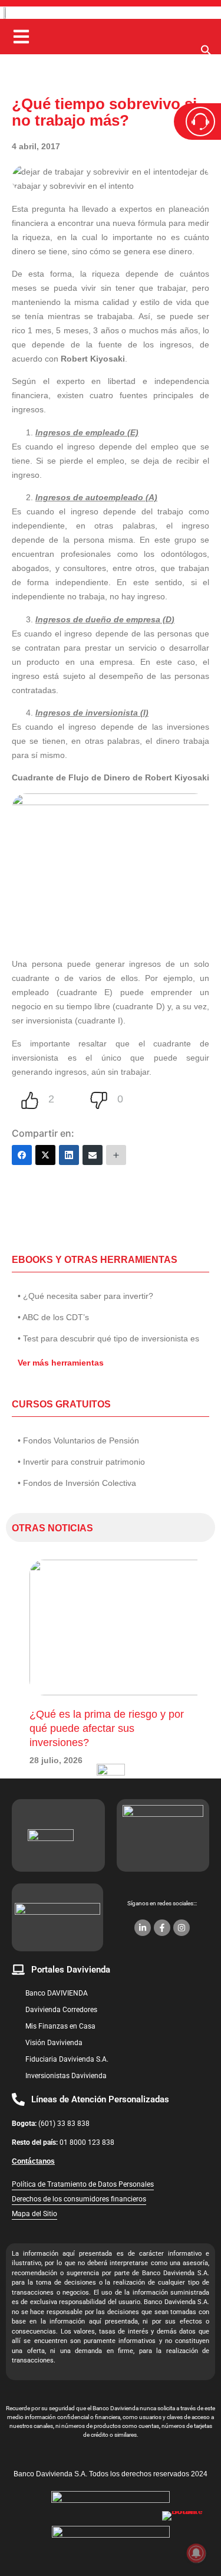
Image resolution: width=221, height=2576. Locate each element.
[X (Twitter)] (45, 1155)
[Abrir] (21, 37)
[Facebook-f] (162, 1928)
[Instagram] (182, 1928)
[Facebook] (22, 1155)
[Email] (93, 1155)
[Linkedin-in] (143, 1928)
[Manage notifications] (196, 2553)
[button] (206, 53)
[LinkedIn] (69, 1155)
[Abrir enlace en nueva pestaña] (186, 2535)
